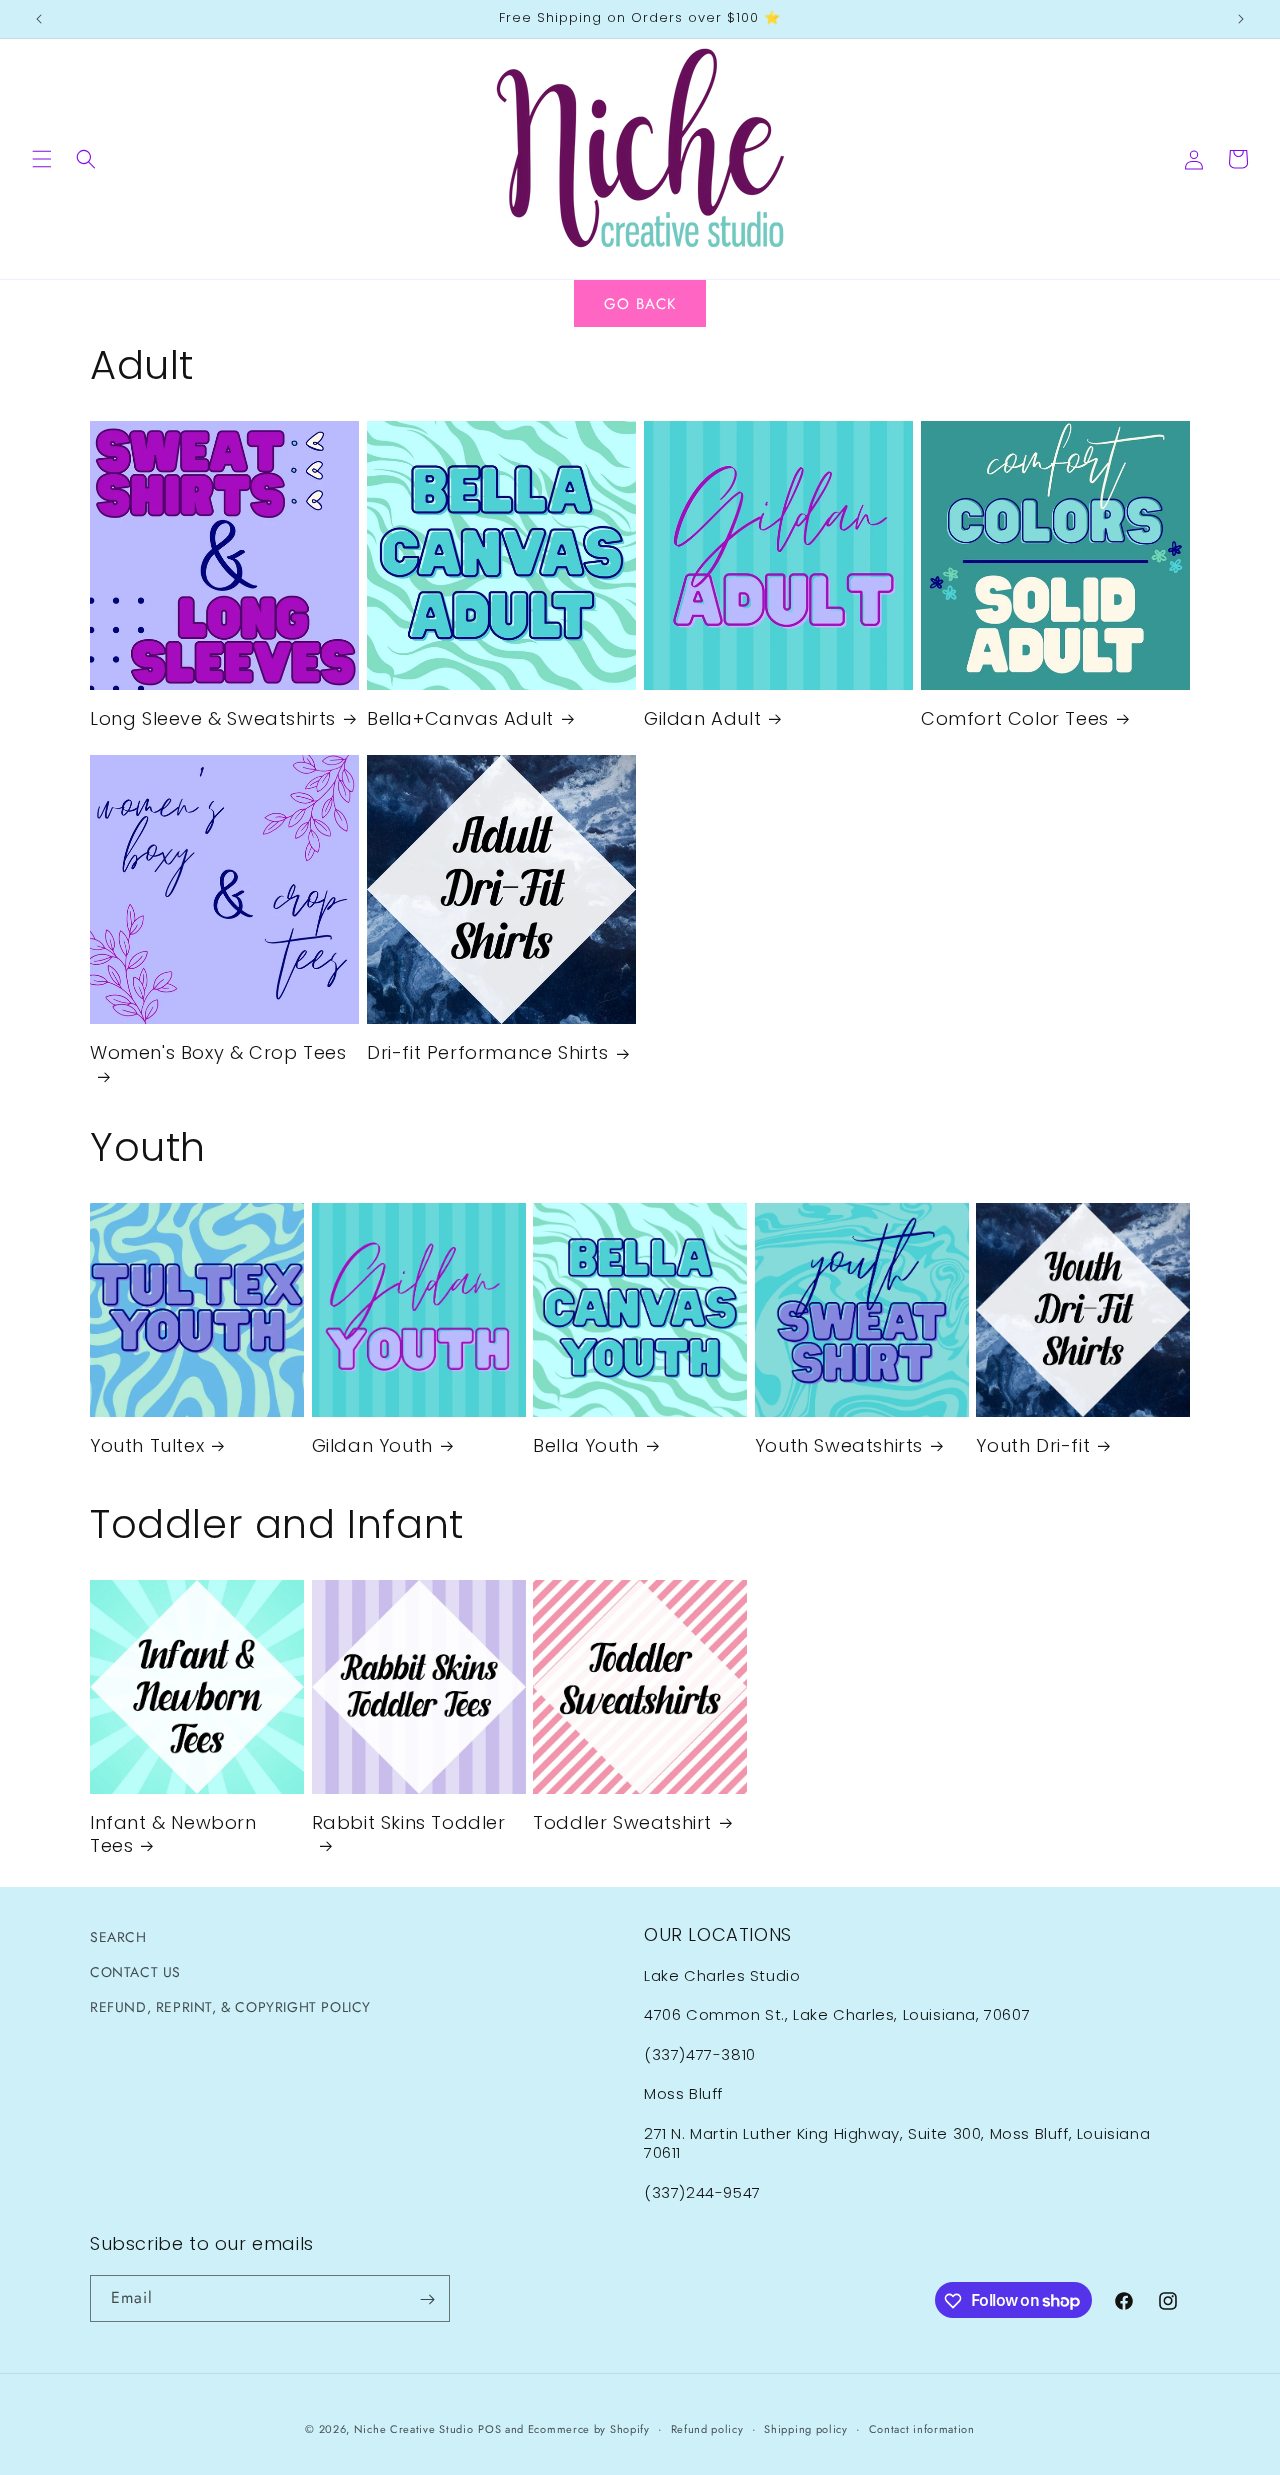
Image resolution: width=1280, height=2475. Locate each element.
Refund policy (707, 2428)
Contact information (922, 2428)
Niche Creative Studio (414, 2429)
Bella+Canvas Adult (460, 718)
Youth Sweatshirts (839, 1445)
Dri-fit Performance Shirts (488, 1052)
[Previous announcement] (39, 19)
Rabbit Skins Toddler (409, 1823)
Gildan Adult (702, 718)
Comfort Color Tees (1015, 718)
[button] (42, 159)
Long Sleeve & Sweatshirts (213, 718)
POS (489, 2429)
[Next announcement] (1241, 19)
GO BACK (640, 304)
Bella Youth (586, 1445)
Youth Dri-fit (1033, 1445)
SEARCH (118, 1937)
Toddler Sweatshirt (622, 1822)
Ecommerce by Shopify (589, 2429)
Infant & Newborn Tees (173, 1834)
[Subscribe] (427, 2299)
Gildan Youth (372, 1445)
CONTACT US (135, 1972)
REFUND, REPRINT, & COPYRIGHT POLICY (230, 2007)
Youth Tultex (147, 1445)
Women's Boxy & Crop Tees (218, 1053)
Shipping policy (806, 2428)
